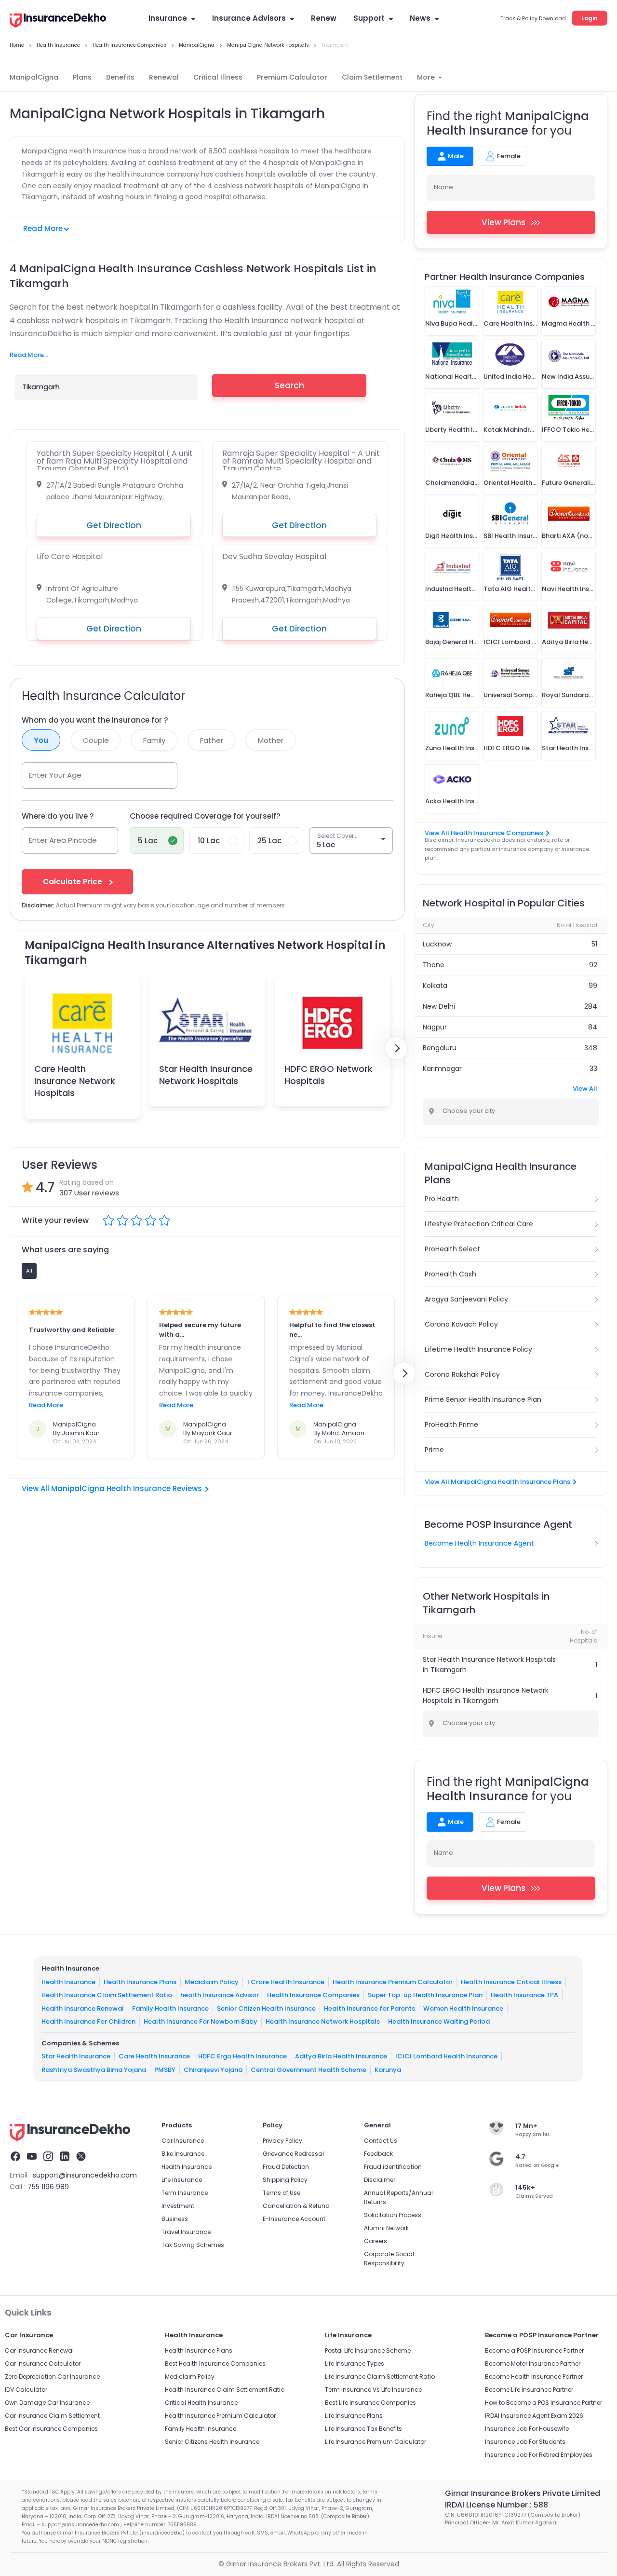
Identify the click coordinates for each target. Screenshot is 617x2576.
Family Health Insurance (170, 2008)
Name (443, 187)
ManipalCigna (34, 77)
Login (590, 18)
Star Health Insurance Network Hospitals (206, 1075)
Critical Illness (218, 77)
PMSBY (165, 2070)
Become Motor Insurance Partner (533, 2364)
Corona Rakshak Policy (462, 1374)
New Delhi (439, 1006)
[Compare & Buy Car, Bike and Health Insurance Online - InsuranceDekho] (58, 21)
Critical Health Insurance (201, 2403)
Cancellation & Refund (296, 2206)
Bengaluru (440, 1048)
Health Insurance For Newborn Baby (201, 2021)
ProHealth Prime (451, 1425)
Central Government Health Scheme (308, 2070)
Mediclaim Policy (212, 1982)
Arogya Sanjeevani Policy (466, 1299)
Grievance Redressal (293, 2154)
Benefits (120, 77)
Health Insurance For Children (88, 2021)
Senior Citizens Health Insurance (212, 2442)
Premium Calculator (292, 77)
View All (585, 1089)
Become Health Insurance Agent (479, 1543)
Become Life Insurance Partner (529, 2390)
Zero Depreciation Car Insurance (52, 2377)
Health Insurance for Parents (369, 2008)
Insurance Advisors (249, 18)
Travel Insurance (186, 2232)
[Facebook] (15, 2158)
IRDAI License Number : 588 (496, 2505)
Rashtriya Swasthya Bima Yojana (94, 2070)
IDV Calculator (26, 2390)
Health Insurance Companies (313, 1995)
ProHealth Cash (450, 1274)
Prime (434, 1450)
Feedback (378, 2154)
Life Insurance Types (355, 2364)
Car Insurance (183, 2141)
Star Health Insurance (76, 2056)
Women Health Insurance (463, 2008)
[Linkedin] (65, 2158)
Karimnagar (442, 1069)
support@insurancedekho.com (85, 2175)
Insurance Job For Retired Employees (539, 2455)
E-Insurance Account (294, 2219)
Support (369, 18)
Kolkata (435, 986)
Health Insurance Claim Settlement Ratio (107, 1995)
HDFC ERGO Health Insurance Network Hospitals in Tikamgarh (486, 1695)
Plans (82, 77)
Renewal (164, 77)
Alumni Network (386, 2228)
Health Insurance (68, 1982)
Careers (376, 2241)
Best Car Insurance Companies (51, 2429)
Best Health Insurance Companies (215, 2364)
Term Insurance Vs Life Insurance (373, 2390)
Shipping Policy (285, 2180)
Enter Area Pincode (63, 840)
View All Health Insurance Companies (484, 833)
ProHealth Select (452, 1249)
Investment (178, 2206)
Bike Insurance (183, 2154)
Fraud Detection (286, 2167)
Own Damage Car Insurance (47, 2403)
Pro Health (442, 1199)
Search (289, 385)
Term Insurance (185, 2193)
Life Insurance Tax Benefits (363, 2429)
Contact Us (381, 2141)
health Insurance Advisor (220, 1995)
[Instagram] (48, 2158)
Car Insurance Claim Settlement (52, 2416)
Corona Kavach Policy (461, 1324)
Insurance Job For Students (525, 2442)
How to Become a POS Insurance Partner (543, 2403)
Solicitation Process (393, 2215)
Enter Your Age (55, 775)
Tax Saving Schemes (193, 2245)
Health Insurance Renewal (83, 2008)
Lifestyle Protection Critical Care (479, 1224)
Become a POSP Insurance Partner (534, 2350)
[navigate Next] (396, 1048)
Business (175, 2219)
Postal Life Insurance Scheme (368, 2350)
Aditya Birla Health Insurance (341, 2056)
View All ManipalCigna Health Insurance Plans (497, 1482)
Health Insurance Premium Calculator (393, 1982)
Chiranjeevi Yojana (213, 2070)
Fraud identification (393, 2167)
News (420, 18)
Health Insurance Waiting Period (439, 2021)
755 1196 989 (48, 2187)
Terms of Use (282, 2193)
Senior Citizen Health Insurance (266, 2008)
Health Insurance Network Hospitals (323, 2021)
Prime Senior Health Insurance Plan (483, 1399)
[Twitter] (81, 2158)
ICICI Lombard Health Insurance (446, 2056)
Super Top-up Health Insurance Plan (425, 1995)
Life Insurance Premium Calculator (376, 2442)
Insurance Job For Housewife (527, 2429)
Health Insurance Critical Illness (511, 1982)
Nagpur (435, 1027)
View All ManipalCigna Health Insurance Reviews (112, 1488)
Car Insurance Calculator (43, 2364)
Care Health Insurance (154, 2056)
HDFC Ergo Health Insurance (242, 2056)
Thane (434, 965)
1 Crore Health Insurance (286, 1982)
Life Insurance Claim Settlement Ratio (380, 2377)
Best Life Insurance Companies (370, 2403)
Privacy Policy (282, 2141)
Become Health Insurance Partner (534, 2377)
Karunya (388, 2070)
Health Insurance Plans (140, 1982)
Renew (324, 18)
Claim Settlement (372, 77)
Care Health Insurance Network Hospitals (75, 1081)
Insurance (168, 18)
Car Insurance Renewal (39, 2350)
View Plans (503, 222)
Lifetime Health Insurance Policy (478, 1349)
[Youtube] (32, 2158)
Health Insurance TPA (524, 1995)
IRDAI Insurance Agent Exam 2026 (534, 2416)
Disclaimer (380, 2180)
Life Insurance (182, 2180)
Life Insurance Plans (354, 2416)
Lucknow (437, 944)
